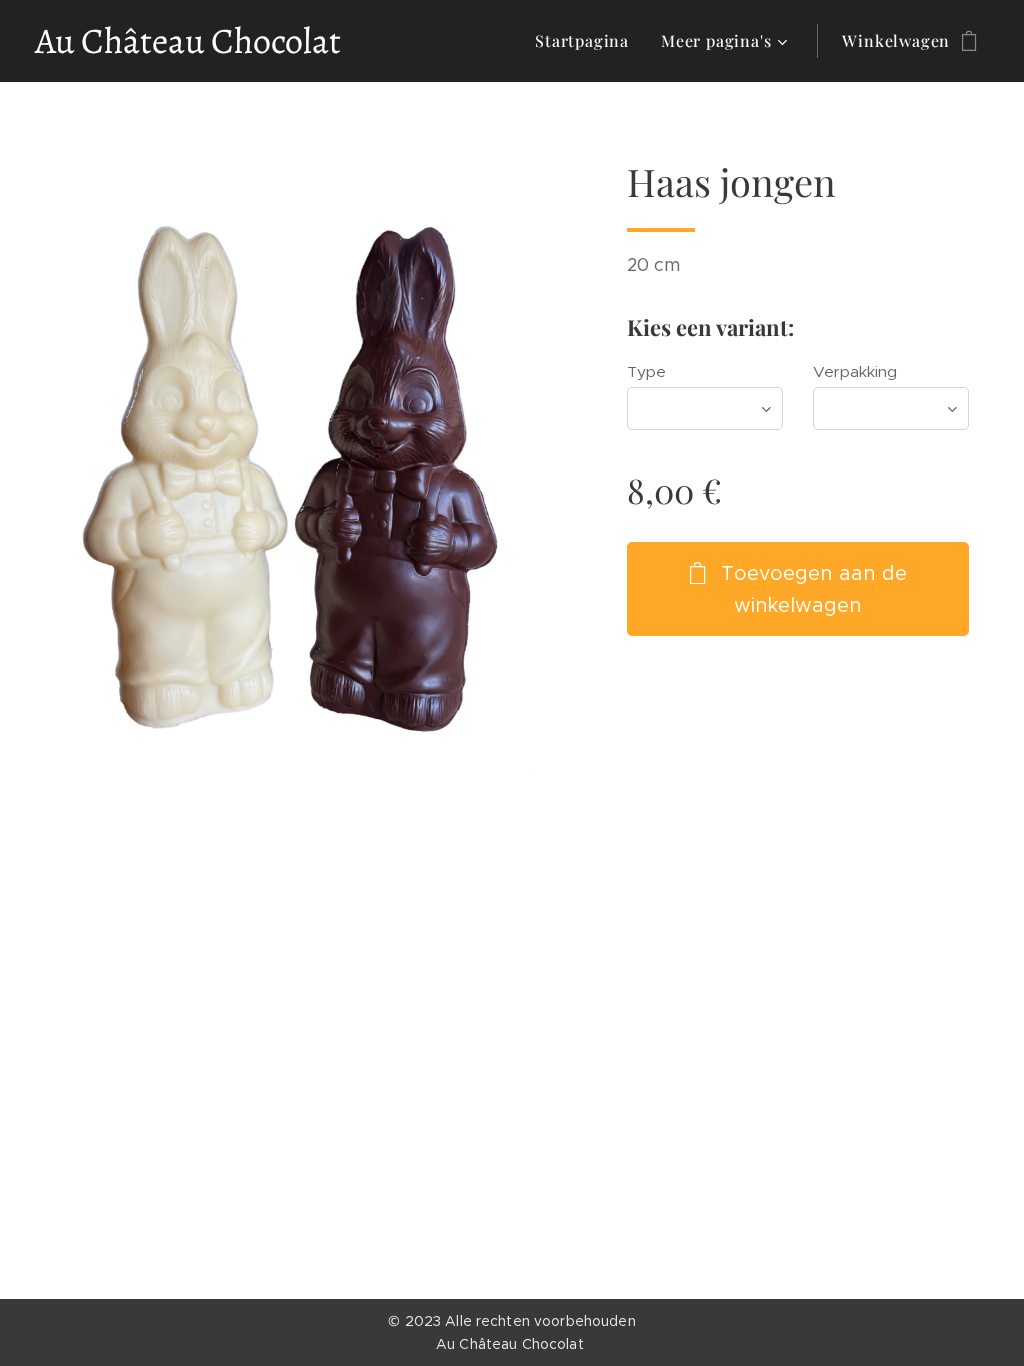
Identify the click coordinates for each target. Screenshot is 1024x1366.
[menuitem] (587, 41)
